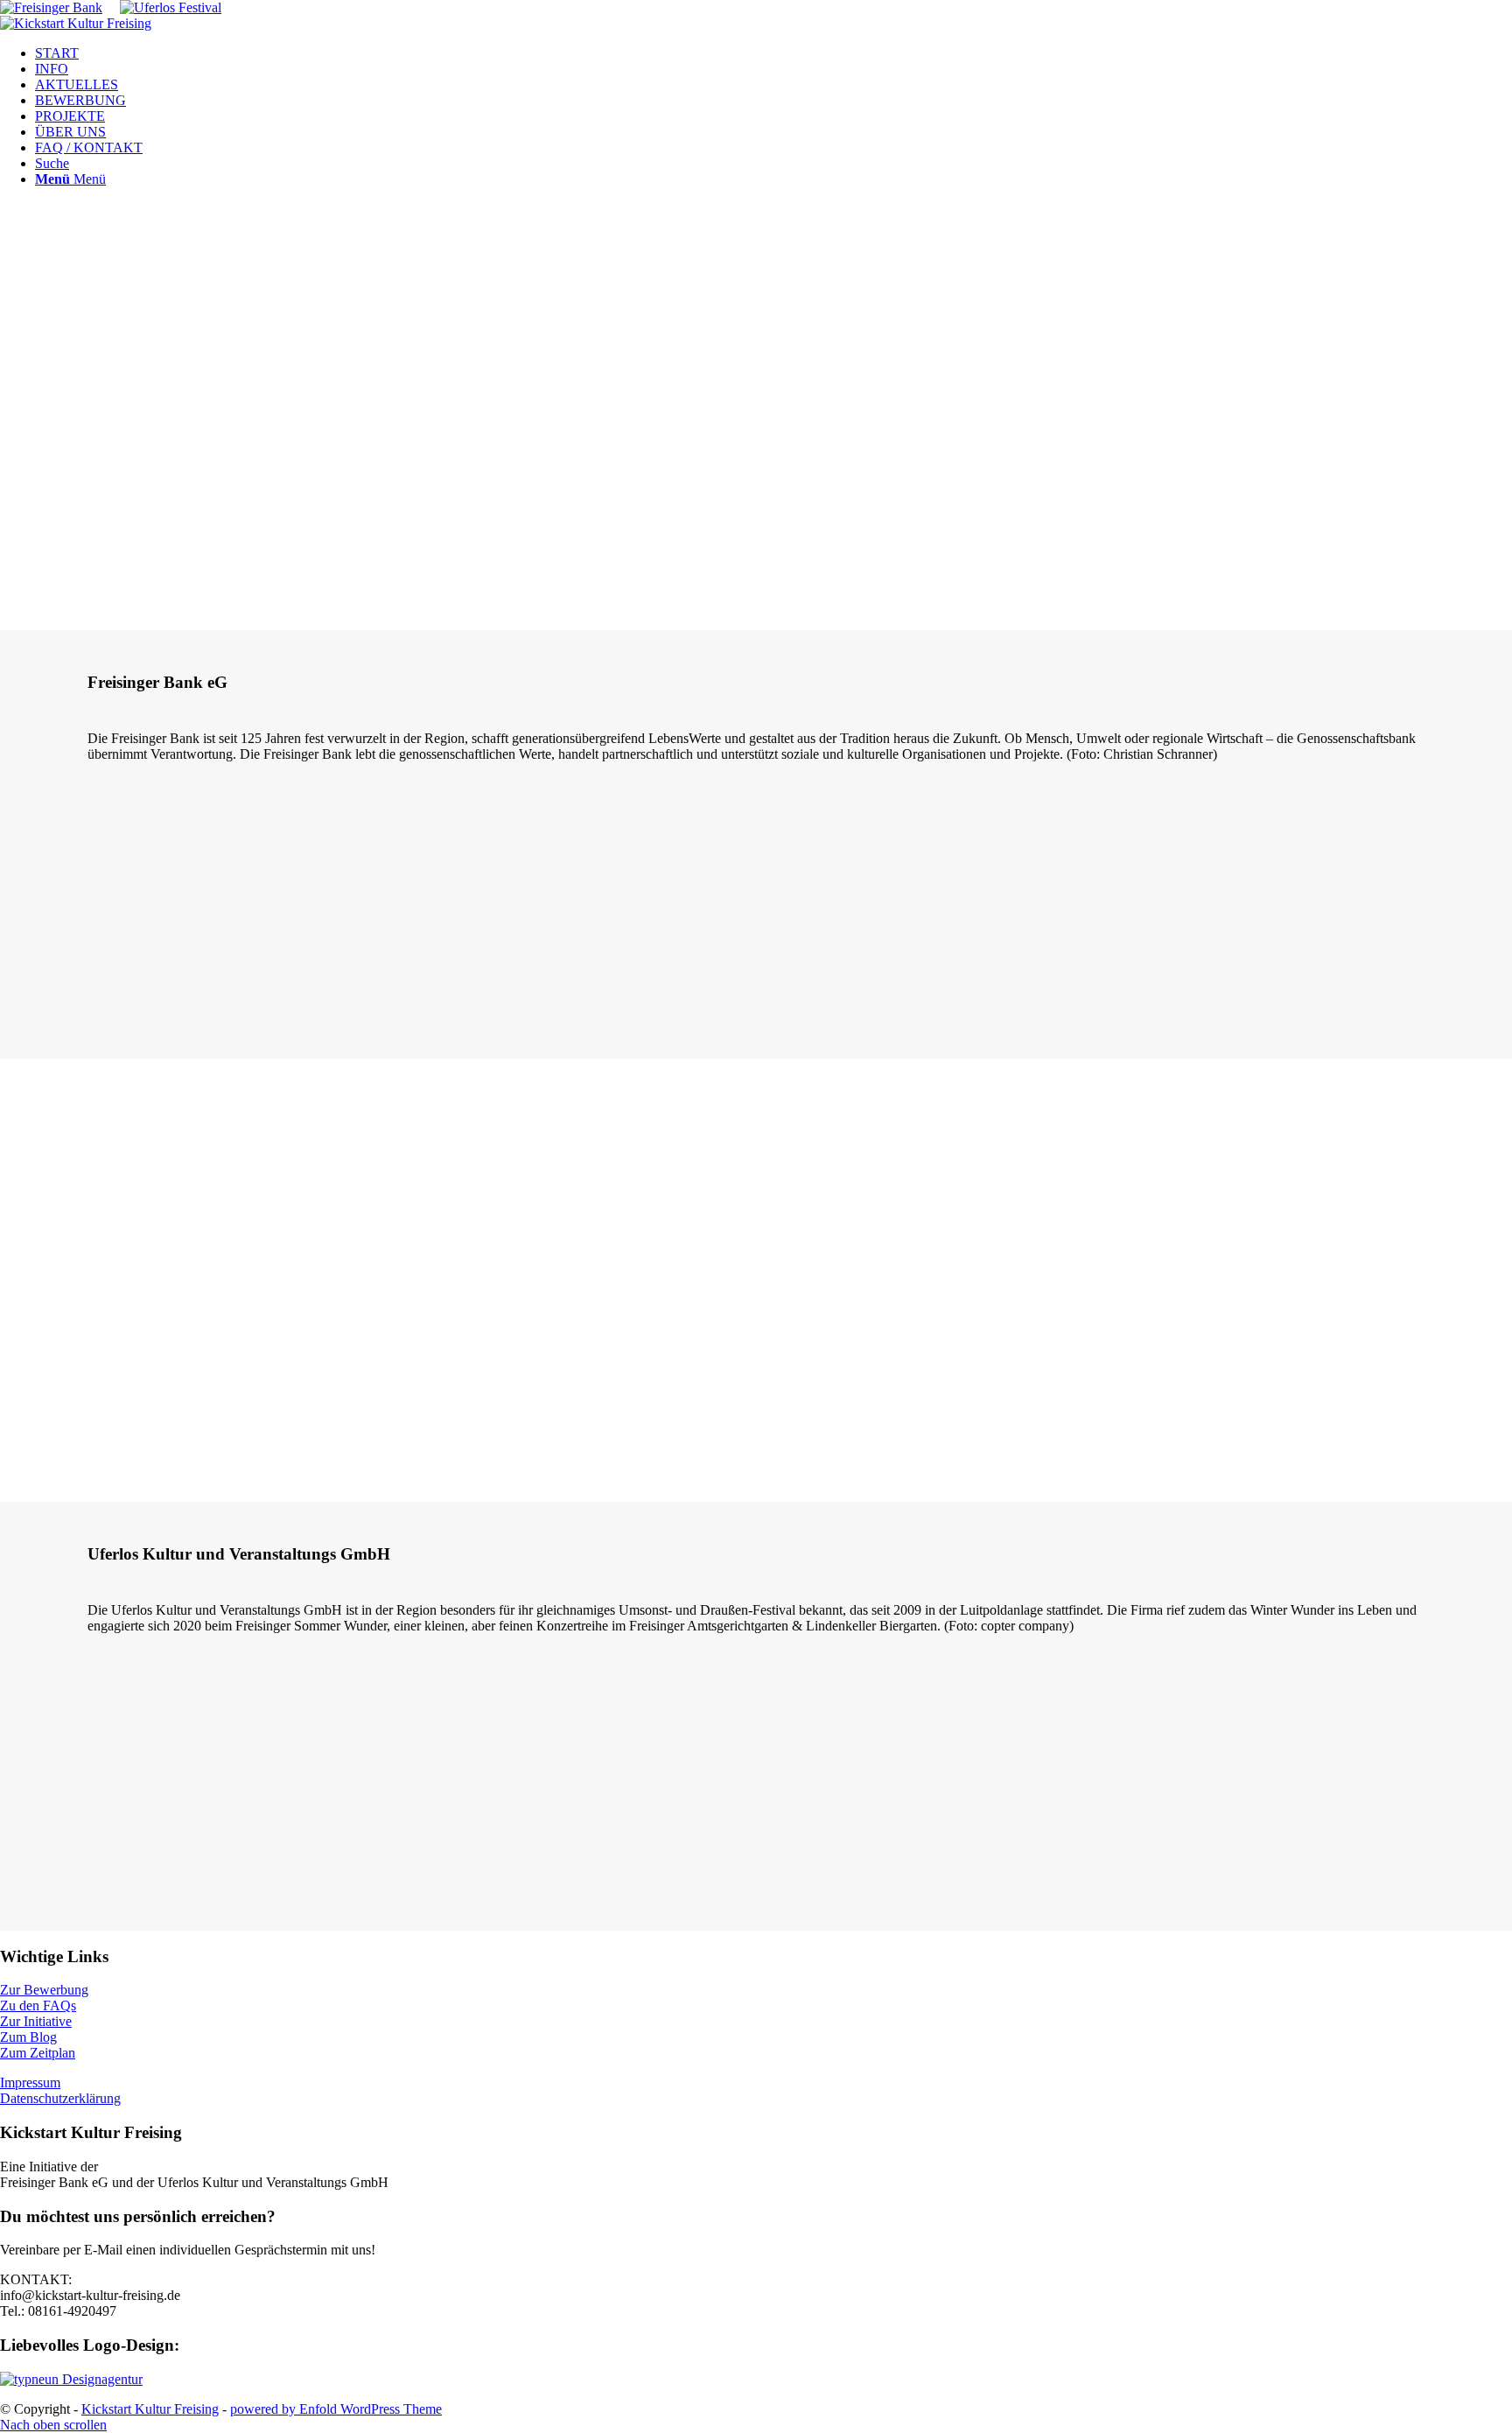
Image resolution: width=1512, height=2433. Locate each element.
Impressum (30, 2082)
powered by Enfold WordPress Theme (336, 2409)
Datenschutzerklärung (60, 2098)
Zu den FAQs (38, 2005)
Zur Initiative (36, 2021)
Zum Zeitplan (38, 2053)
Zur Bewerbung (44, 1990)
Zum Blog (28, 2037)
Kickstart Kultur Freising (150, 2409)
